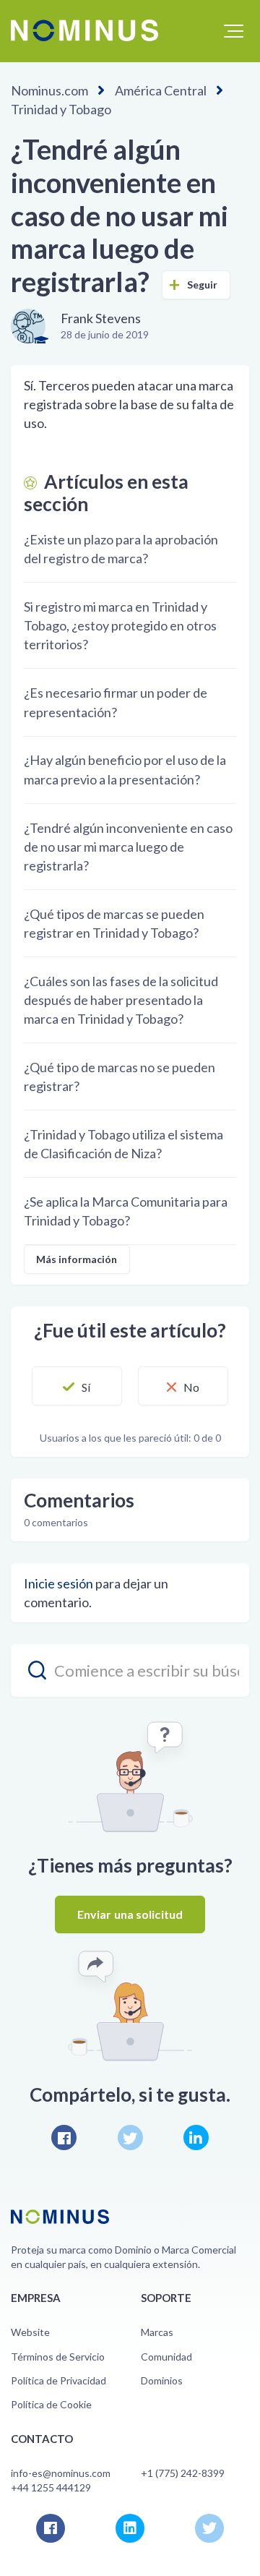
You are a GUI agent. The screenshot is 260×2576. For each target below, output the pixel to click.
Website (30, 2332)
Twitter (130, 2138)
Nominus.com (49, 90)
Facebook (64, 2138)
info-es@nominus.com (61, 2473)
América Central (161, 90)
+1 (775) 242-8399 (183, 2473)
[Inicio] (84, 30)
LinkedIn (196, 2138)
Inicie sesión (58, 1583)
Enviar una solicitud (130, 1914)
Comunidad (166, 2357)
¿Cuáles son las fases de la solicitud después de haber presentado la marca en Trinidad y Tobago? (121, 1000)
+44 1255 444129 (51, 2487)
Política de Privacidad (58, 2380)
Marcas (157, 2332)
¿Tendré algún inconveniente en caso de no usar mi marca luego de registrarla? (128, 847)
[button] (234, 31)
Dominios (162, 2380)
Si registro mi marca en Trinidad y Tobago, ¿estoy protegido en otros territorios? (120, 625)
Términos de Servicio (58, 2357)
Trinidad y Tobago (61, 109)
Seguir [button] (203, 284)
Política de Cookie (51, 2404)
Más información (77, 1259)
